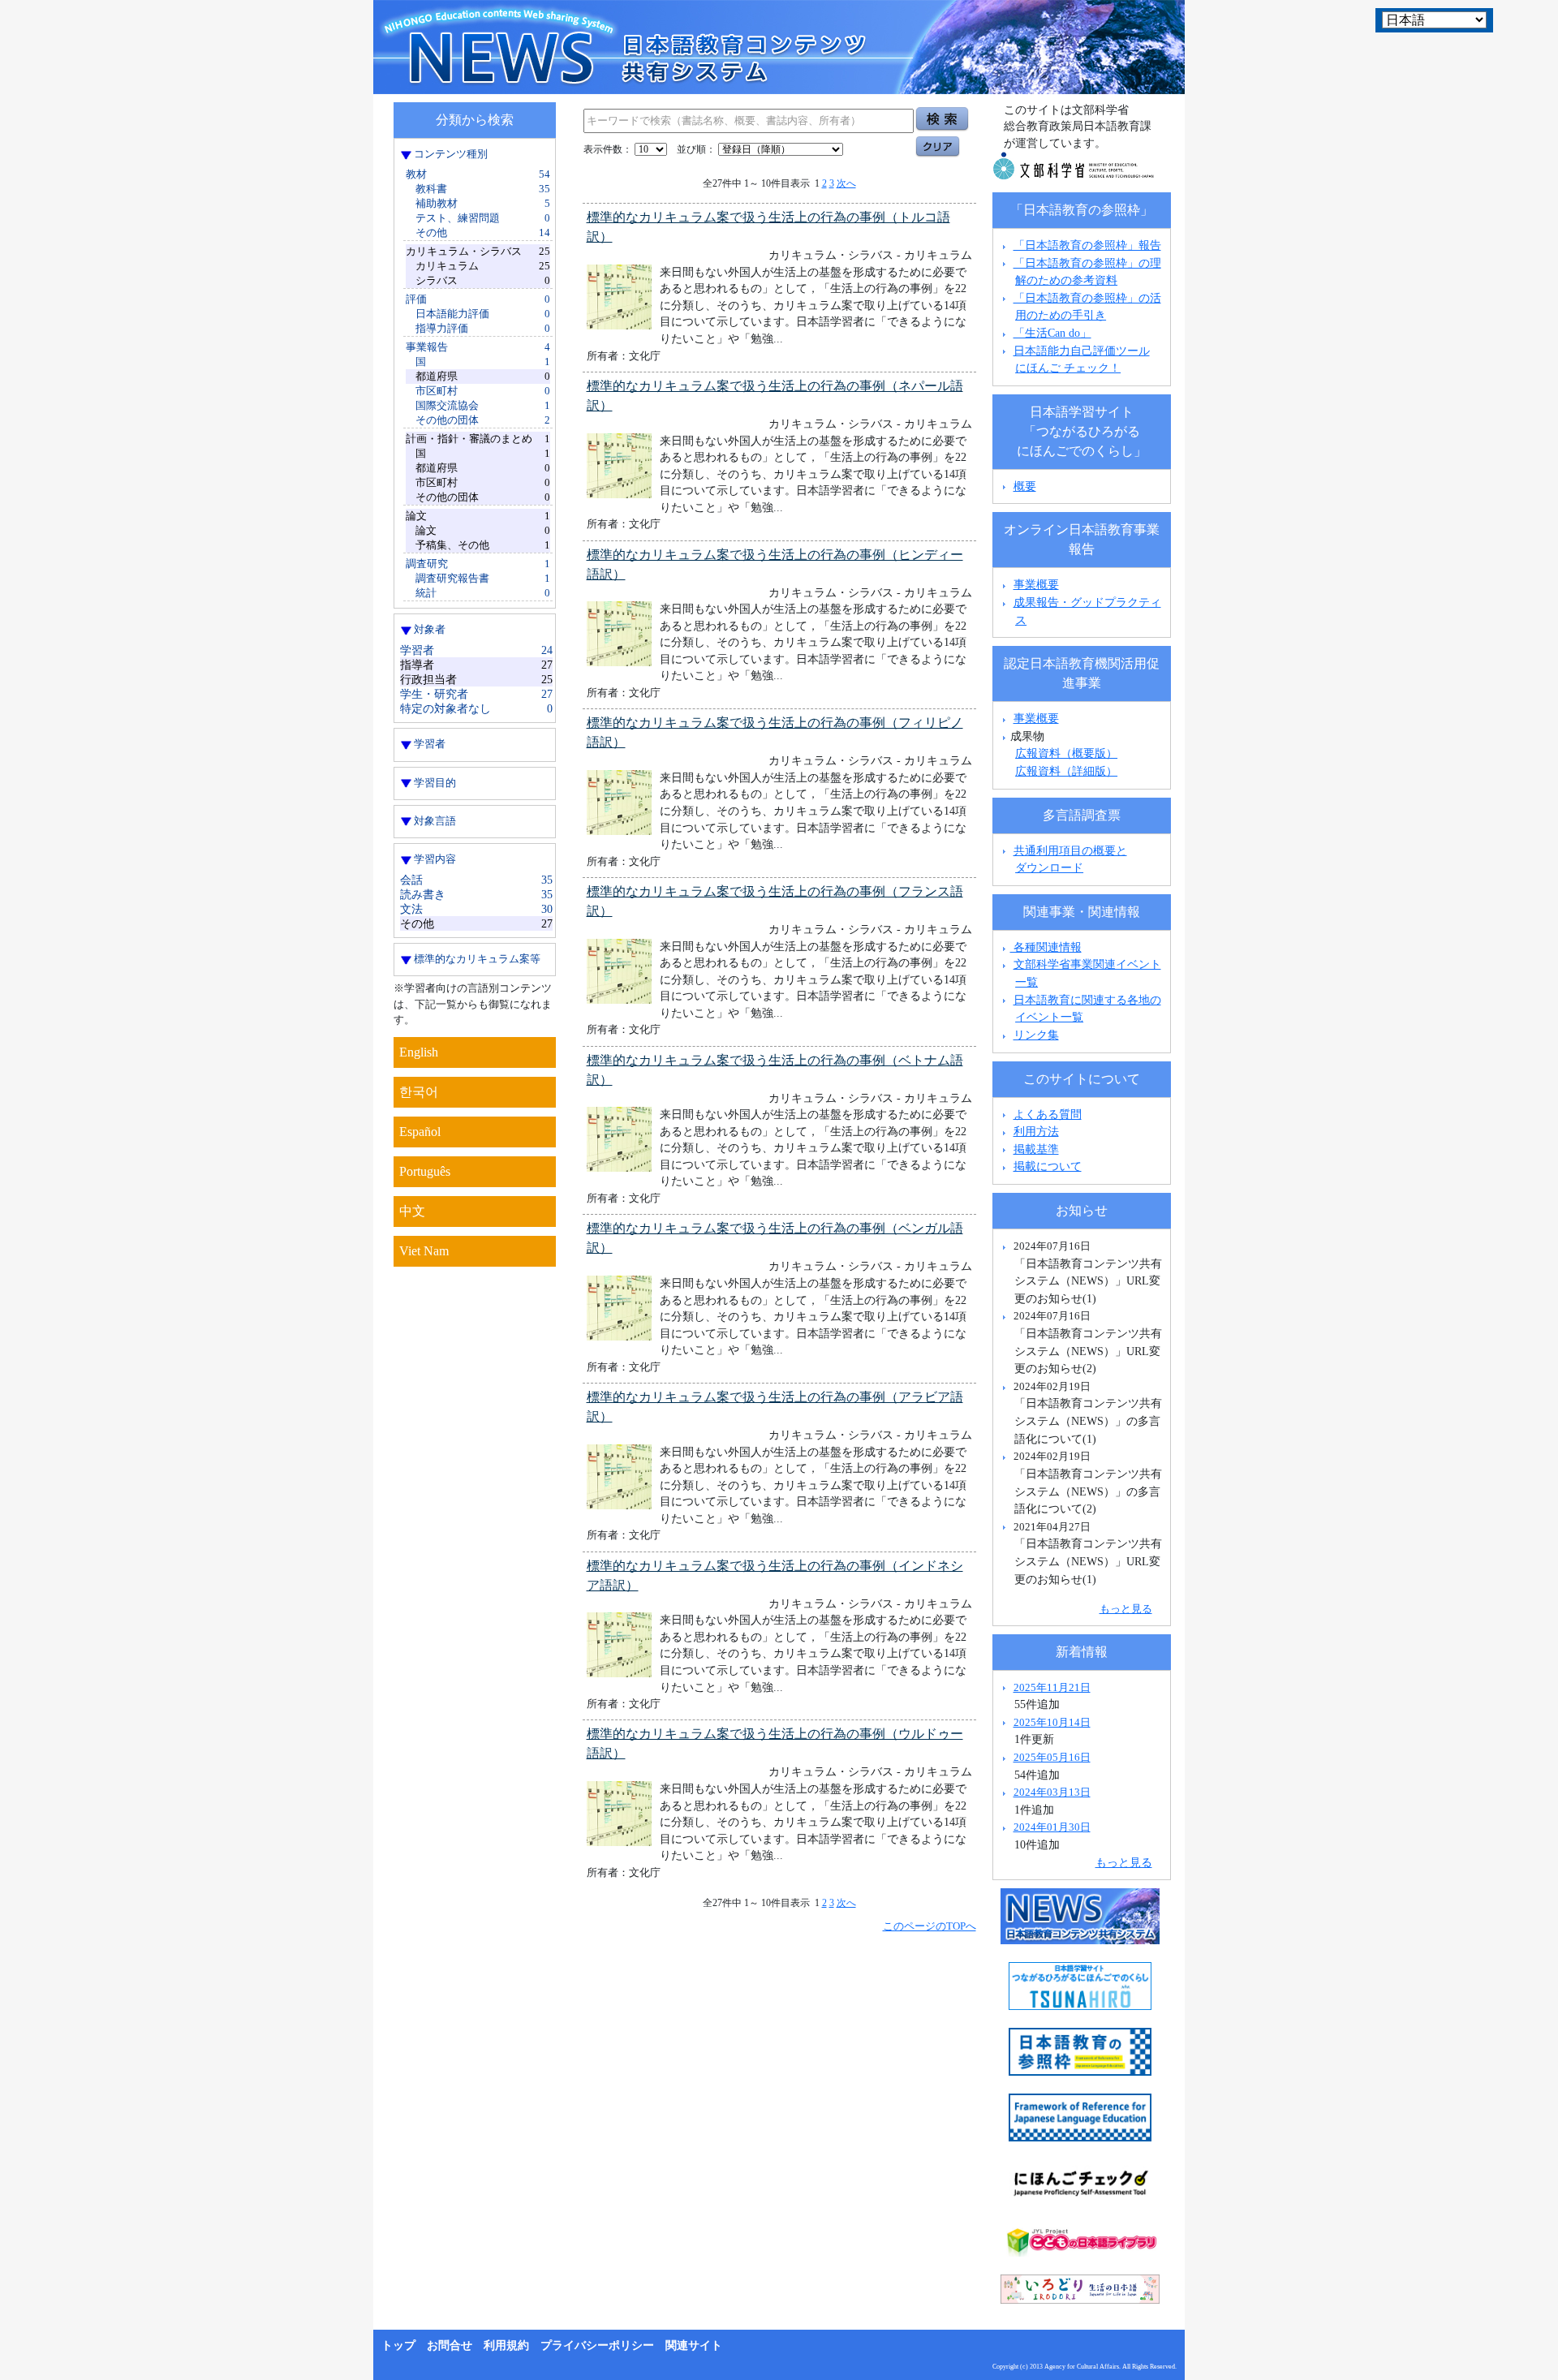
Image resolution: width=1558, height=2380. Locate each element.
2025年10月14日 (1052, 1722)
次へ (846, 183)
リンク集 (1036, 1035)
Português (425, 1171)
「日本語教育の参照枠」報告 (1087, 245)
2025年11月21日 (1052, 1687)
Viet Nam (424, 1251)
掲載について (1048, 1166)
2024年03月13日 (1052, 1792)
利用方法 (1036, 1131)
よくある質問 (1048, 1114)
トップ (398, 2346)
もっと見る (1126, 1609)
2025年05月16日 (1052, 1757)
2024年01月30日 (1052, 1827)
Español (420, 1132)
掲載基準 (1036, 1149)
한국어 (419, 1092)
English (419, 1052)
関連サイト (694, 2346)
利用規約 (506, 2346)
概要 (1025, 486)
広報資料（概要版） (1066, 753)
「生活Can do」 (1052, 333)
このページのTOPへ (930, 1926)
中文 (412, 1211)
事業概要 (1036, 584)
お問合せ (450, 2346)
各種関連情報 (1046, 947)
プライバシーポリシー (597, 2346)
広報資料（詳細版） (1066, 771)
